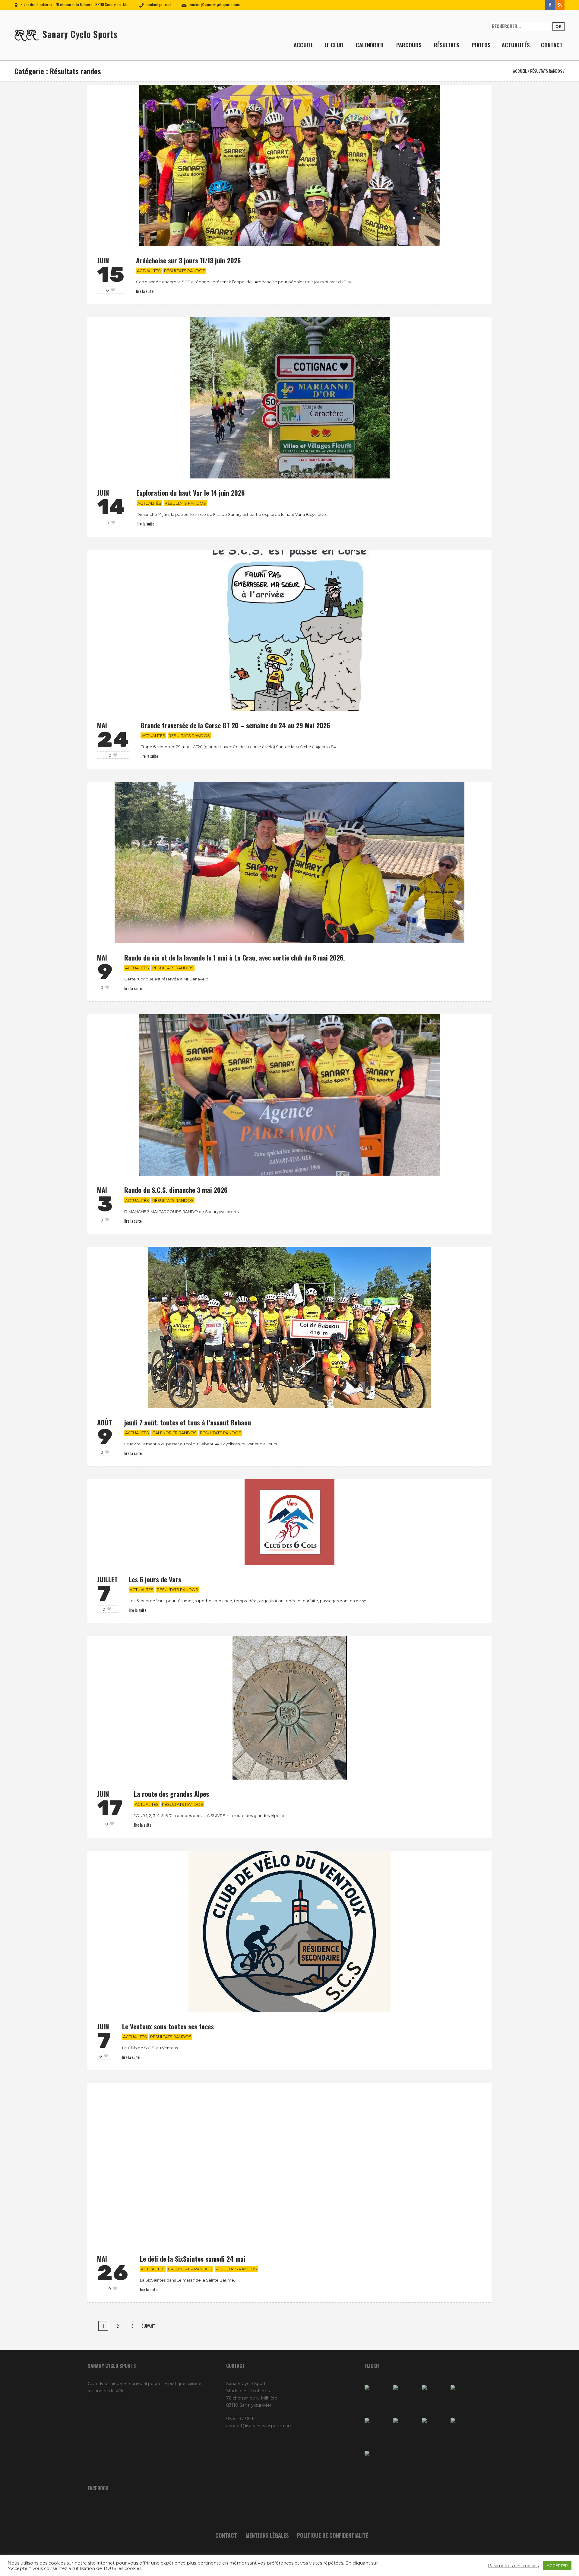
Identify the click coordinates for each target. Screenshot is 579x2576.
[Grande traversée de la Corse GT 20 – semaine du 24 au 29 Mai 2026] (289, 630)
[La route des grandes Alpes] (290, 1707)
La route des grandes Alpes (171, 1794)
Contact (226, 2535)
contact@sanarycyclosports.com (215, 5)
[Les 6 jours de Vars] (289, 1522)
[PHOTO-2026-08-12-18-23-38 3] (435, 2431)
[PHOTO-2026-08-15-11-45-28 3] (377, 2398)
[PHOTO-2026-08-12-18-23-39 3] (406, 2431)
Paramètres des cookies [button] (513, 2566)
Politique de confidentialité (333, 2535)
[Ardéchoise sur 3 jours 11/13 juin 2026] (289, 165)
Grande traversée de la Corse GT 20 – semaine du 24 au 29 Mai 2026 (235, 725)
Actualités (149, 271)
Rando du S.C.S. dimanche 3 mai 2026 (176, 1190)
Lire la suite (145, 291)
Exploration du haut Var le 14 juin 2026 (191, 493)
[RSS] (560, 5)
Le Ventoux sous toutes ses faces (168, 2026)
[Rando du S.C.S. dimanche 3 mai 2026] (289, 1095)
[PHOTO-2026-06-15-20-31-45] (463, 2431)
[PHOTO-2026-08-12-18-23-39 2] (377, 2431)
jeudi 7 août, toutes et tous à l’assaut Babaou (188, 1422)
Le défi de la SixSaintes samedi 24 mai (193, 2259)
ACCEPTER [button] (557, 2565)
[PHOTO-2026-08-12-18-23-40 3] (435, 2398)
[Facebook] (550, 5)
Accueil (520, 71)
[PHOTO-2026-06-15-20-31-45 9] (377, 2464)
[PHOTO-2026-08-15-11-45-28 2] (463, 2398)
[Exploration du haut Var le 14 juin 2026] (290, 398)
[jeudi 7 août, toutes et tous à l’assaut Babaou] (289, 1327)
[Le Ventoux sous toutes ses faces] (290, 1931)
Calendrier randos (174, 1433)
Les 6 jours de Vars (155, 1579)
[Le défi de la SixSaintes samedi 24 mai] (289, 2163)
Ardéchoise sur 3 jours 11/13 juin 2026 (188, 260)
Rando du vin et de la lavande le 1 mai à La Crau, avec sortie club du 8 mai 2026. (235, 958)
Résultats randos (546, 71)
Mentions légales (267, 2535)
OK (558, 26)
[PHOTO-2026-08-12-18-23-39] (406, 2398)
